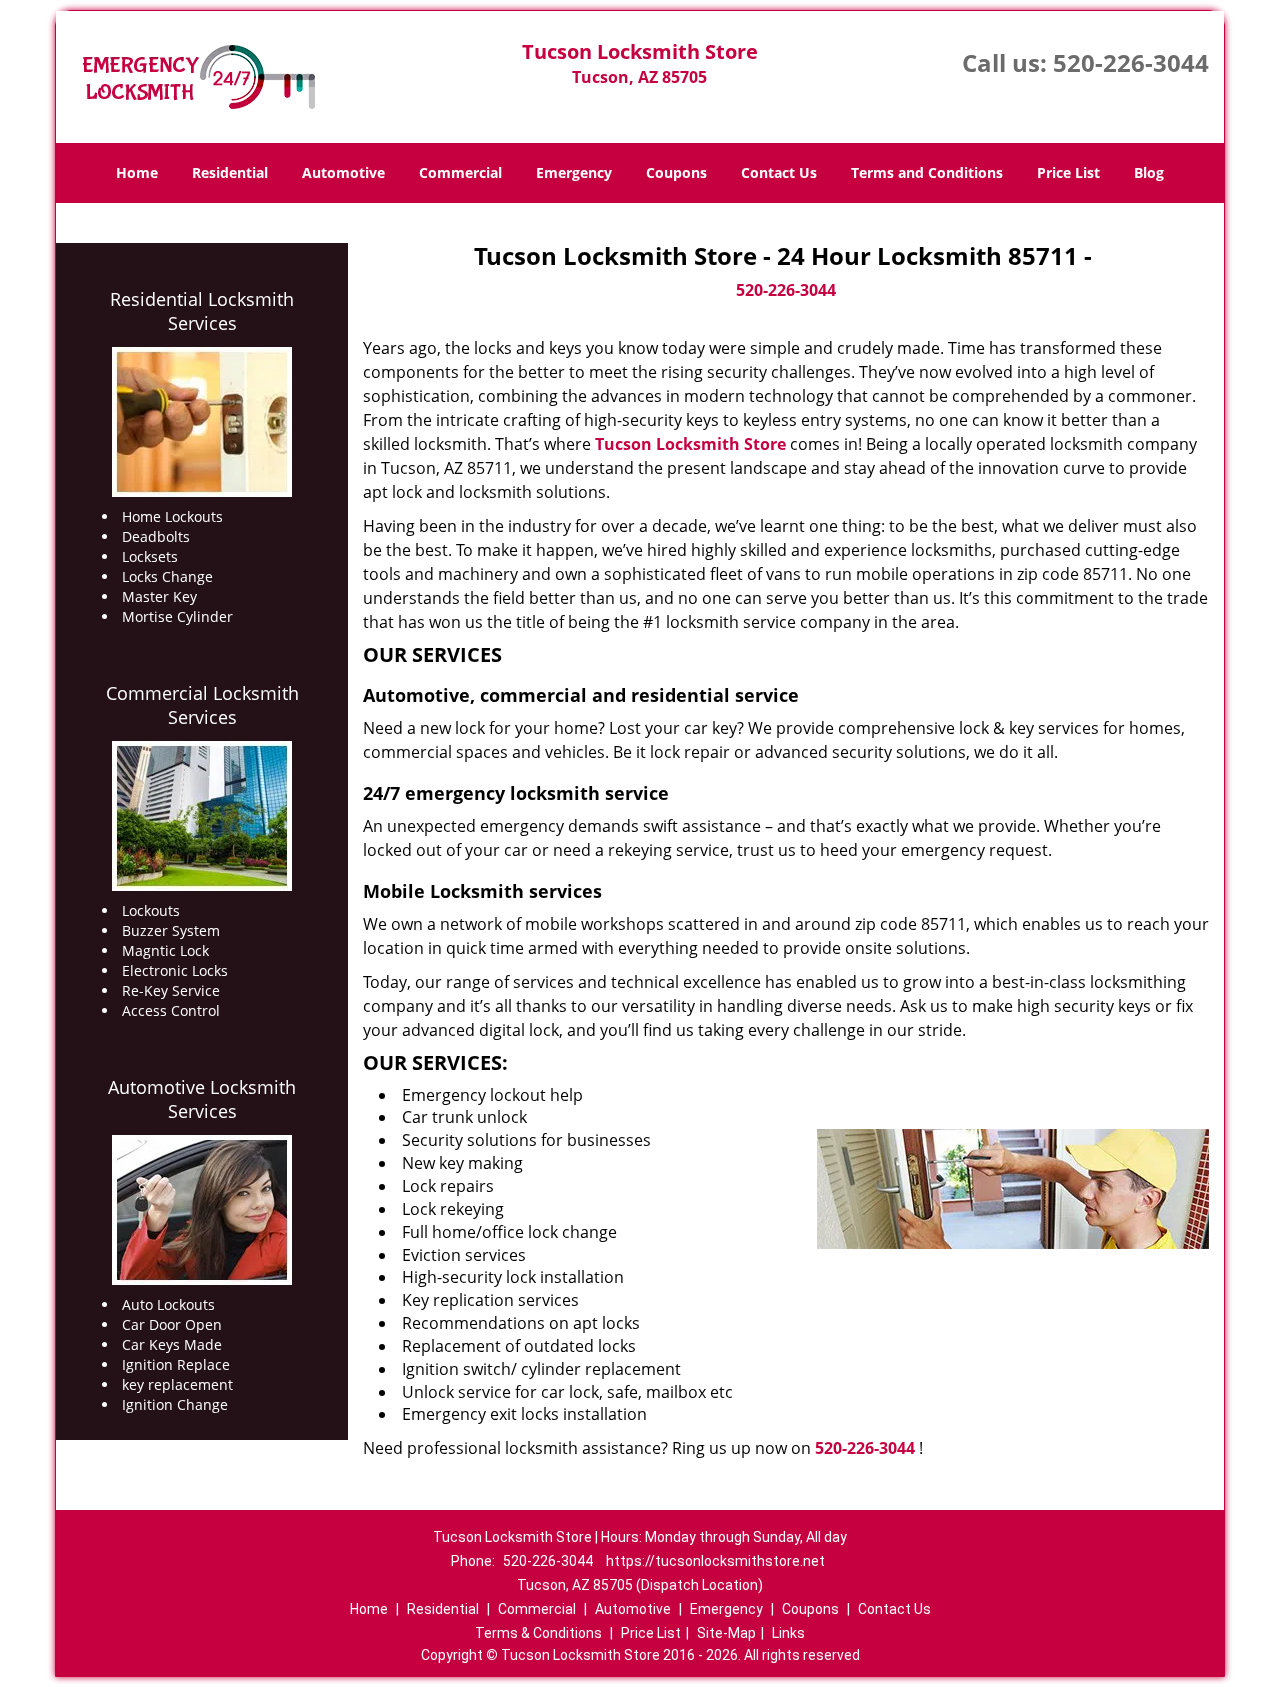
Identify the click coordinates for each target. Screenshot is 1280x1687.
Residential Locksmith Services (202, 311)
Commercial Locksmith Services (202, 705)
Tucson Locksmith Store (690, 444)
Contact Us (779, 172)
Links (788, 1633)
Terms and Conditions (927, 172)
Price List (1068, 172)
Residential (230, 172)
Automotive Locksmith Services (202, 1099)
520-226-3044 (1131, 62)
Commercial (460, 172)
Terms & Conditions (538, 1633)
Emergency (574, 172)
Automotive (343, 172)
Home (137, 172)
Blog (1149, 172)
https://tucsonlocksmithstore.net (715, 1561)
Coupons (676, 172)
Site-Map (726, 1633)
